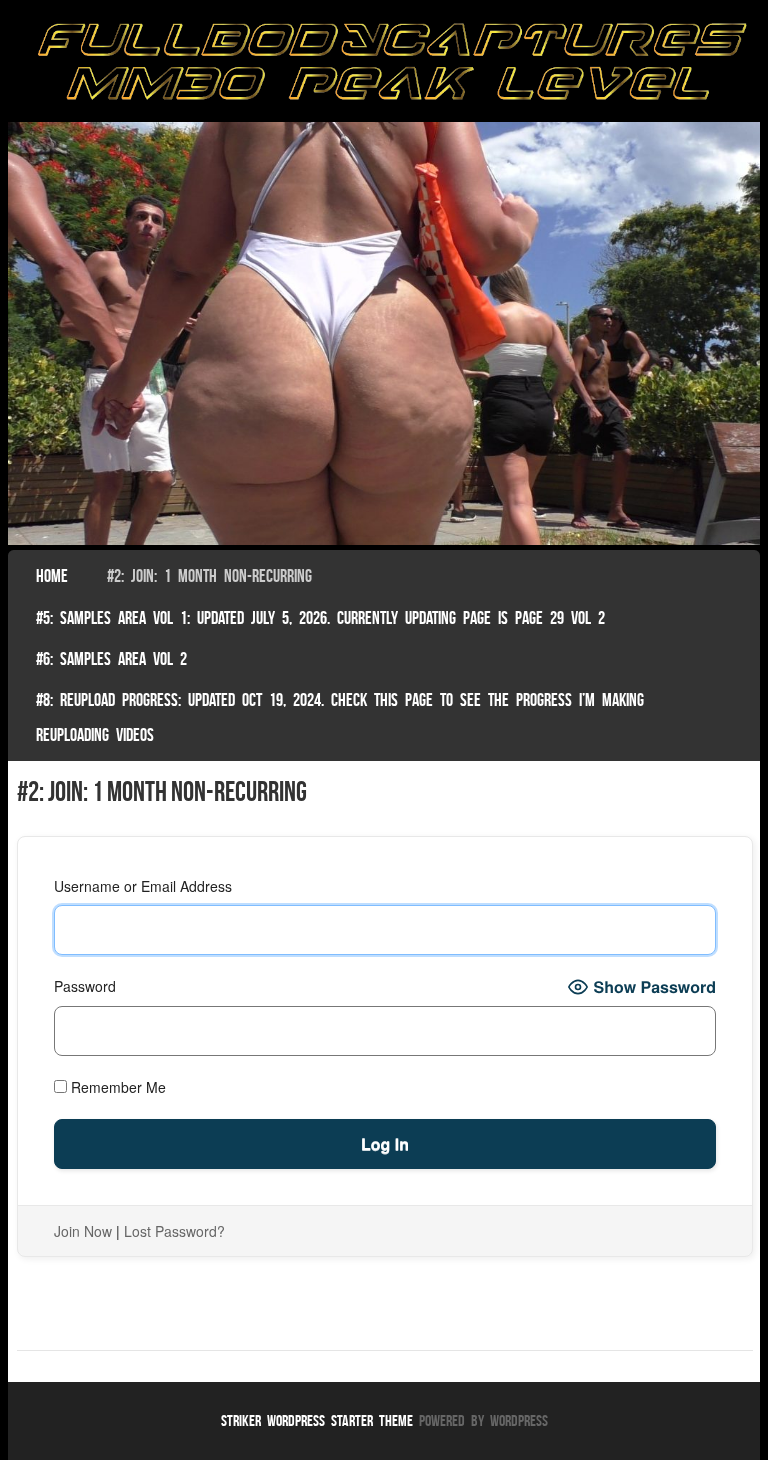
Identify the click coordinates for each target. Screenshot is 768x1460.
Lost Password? (174, 1231)
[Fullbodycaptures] (384, 66)
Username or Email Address (143, 886)
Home (52, 576)
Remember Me (116, 1087)
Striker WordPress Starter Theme (317, 1420)
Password (85, 986)
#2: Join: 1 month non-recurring (209, 576)
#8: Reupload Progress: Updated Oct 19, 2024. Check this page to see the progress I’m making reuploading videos (340, 717)
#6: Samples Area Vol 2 (111, 659)
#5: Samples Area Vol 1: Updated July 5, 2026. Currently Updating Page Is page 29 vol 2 (320, 618)
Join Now (83, 1231)
